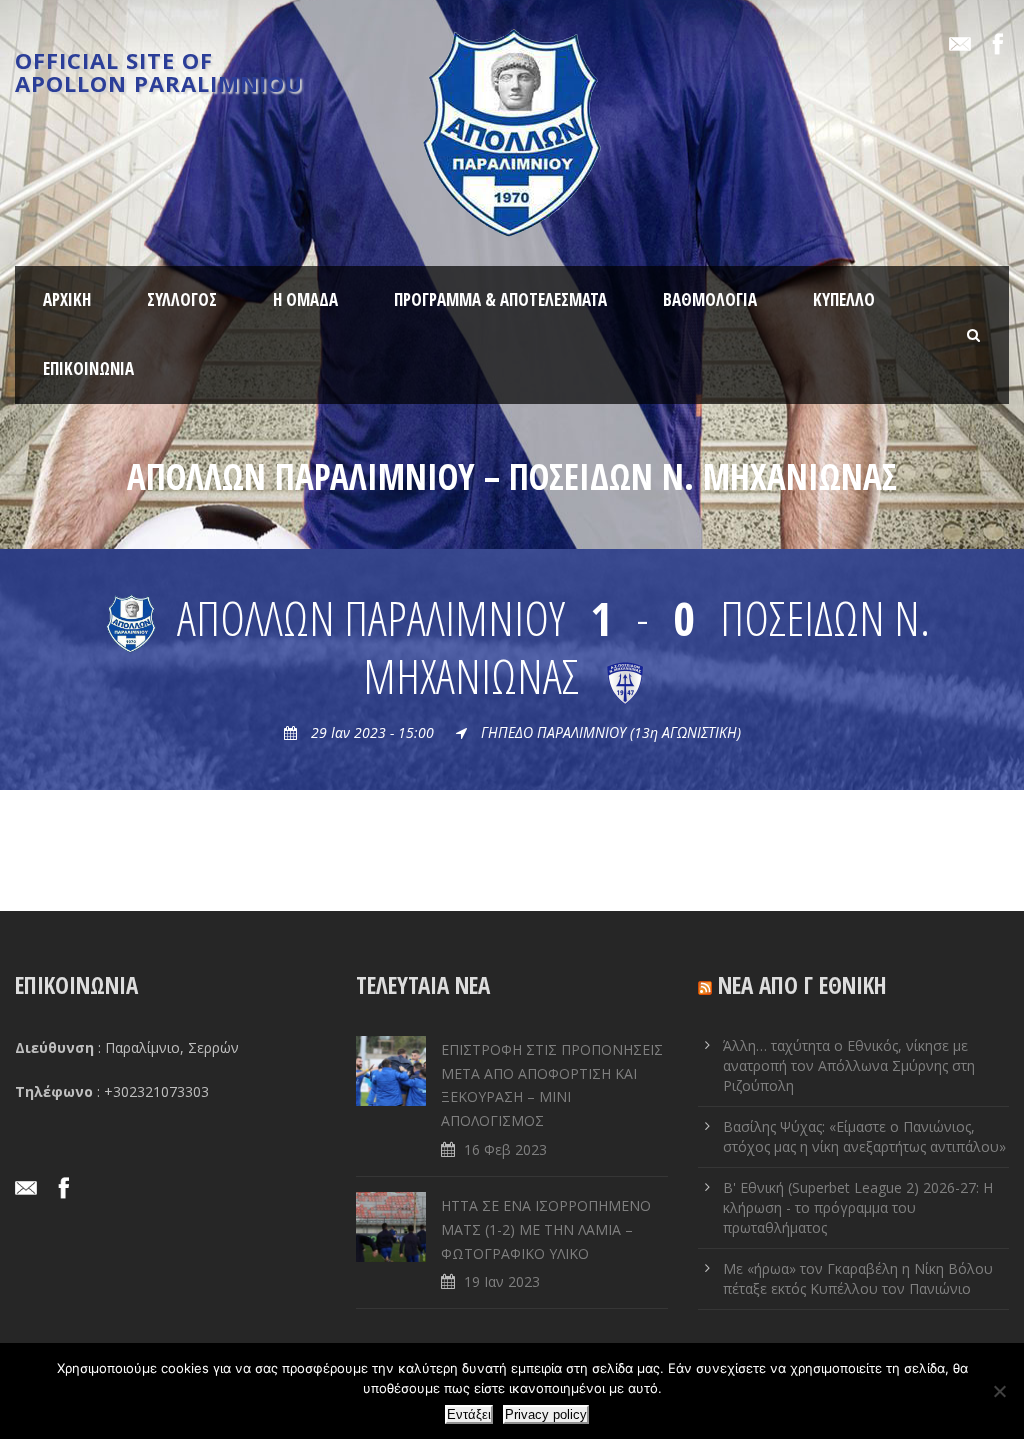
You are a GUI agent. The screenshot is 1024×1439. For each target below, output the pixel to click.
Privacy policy (546, 1414)
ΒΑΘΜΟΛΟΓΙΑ (710, 299)
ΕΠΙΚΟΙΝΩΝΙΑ (88, 368)
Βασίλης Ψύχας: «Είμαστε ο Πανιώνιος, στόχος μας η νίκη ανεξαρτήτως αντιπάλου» (864, 1136)
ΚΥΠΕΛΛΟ (844, 299)
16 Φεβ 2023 (505, 1149)
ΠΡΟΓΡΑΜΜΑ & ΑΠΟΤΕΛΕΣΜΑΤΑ (500, 299)
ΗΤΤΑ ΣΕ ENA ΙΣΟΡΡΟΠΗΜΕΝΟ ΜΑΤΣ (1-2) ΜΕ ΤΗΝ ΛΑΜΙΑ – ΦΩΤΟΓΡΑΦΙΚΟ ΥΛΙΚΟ (546, 1229)
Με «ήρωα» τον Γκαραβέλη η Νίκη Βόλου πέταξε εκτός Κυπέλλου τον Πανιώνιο (858, 1278)
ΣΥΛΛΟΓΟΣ (182, 299)
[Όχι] (999, 1391)
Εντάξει (469, 1414)
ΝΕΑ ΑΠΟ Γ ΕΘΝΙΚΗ (802, 985)
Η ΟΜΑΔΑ (305, 299)
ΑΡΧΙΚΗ (67, 299)
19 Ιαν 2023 (502, 1281)
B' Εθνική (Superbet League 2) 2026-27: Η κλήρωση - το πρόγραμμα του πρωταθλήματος (858, 1207)
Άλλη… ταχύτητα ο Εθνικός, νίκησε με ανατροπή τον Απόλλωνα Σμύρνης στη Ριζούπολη (849, 1065)
